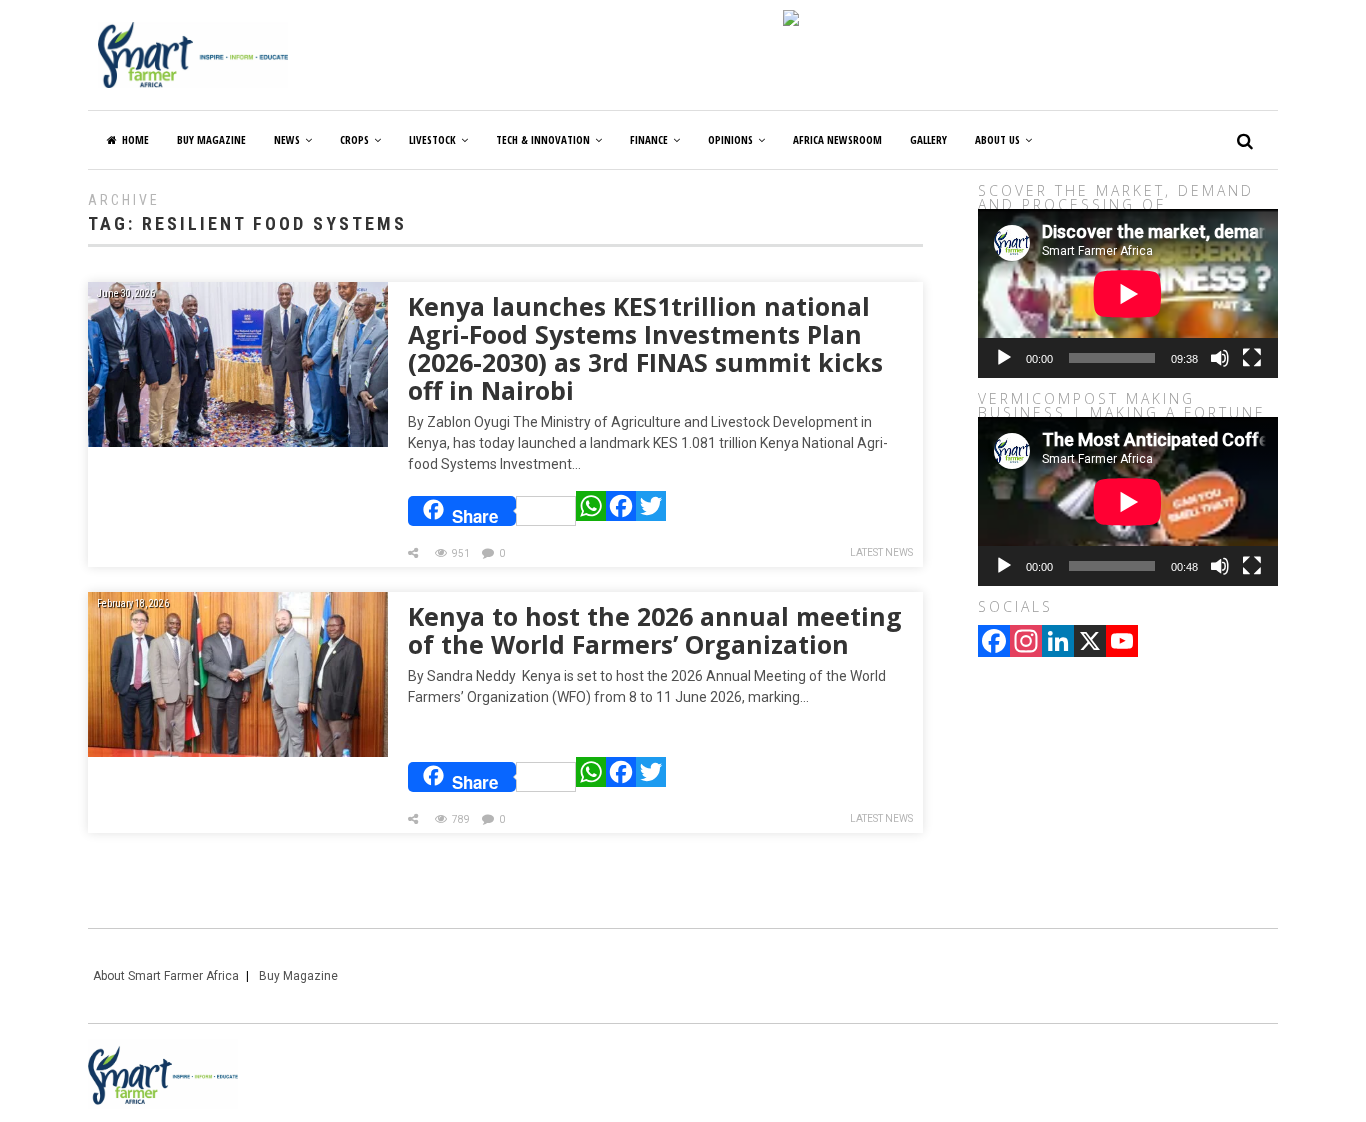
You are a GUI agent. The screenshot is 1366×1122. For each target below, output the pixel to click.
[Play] (1004, 358)
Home (135, 139)
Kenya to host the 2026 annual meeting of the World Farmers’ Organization (655, 630)
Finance (649, 139)
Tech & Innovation (543, 139)
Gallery (928, 139)
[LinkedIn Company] (1058, 643)
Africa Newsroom (837, 139)
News (287, 139)
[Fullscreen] (1252, 358)
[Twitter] (651, 511)
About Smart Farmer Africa (166, 976)
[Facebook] (621, 511)
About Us (997, 139)
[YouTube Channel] (1122, 643)
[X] (1090, 643)
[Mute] (1220, 358)
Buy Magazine (298, 976)
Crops (354, 139)
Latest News (881, 552)
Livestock (432, 139)
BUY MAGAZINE (211, 139)
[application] (1128, 293)
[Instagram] (1026, 643)
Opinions (730, 139)
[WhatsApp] (591, 511)
